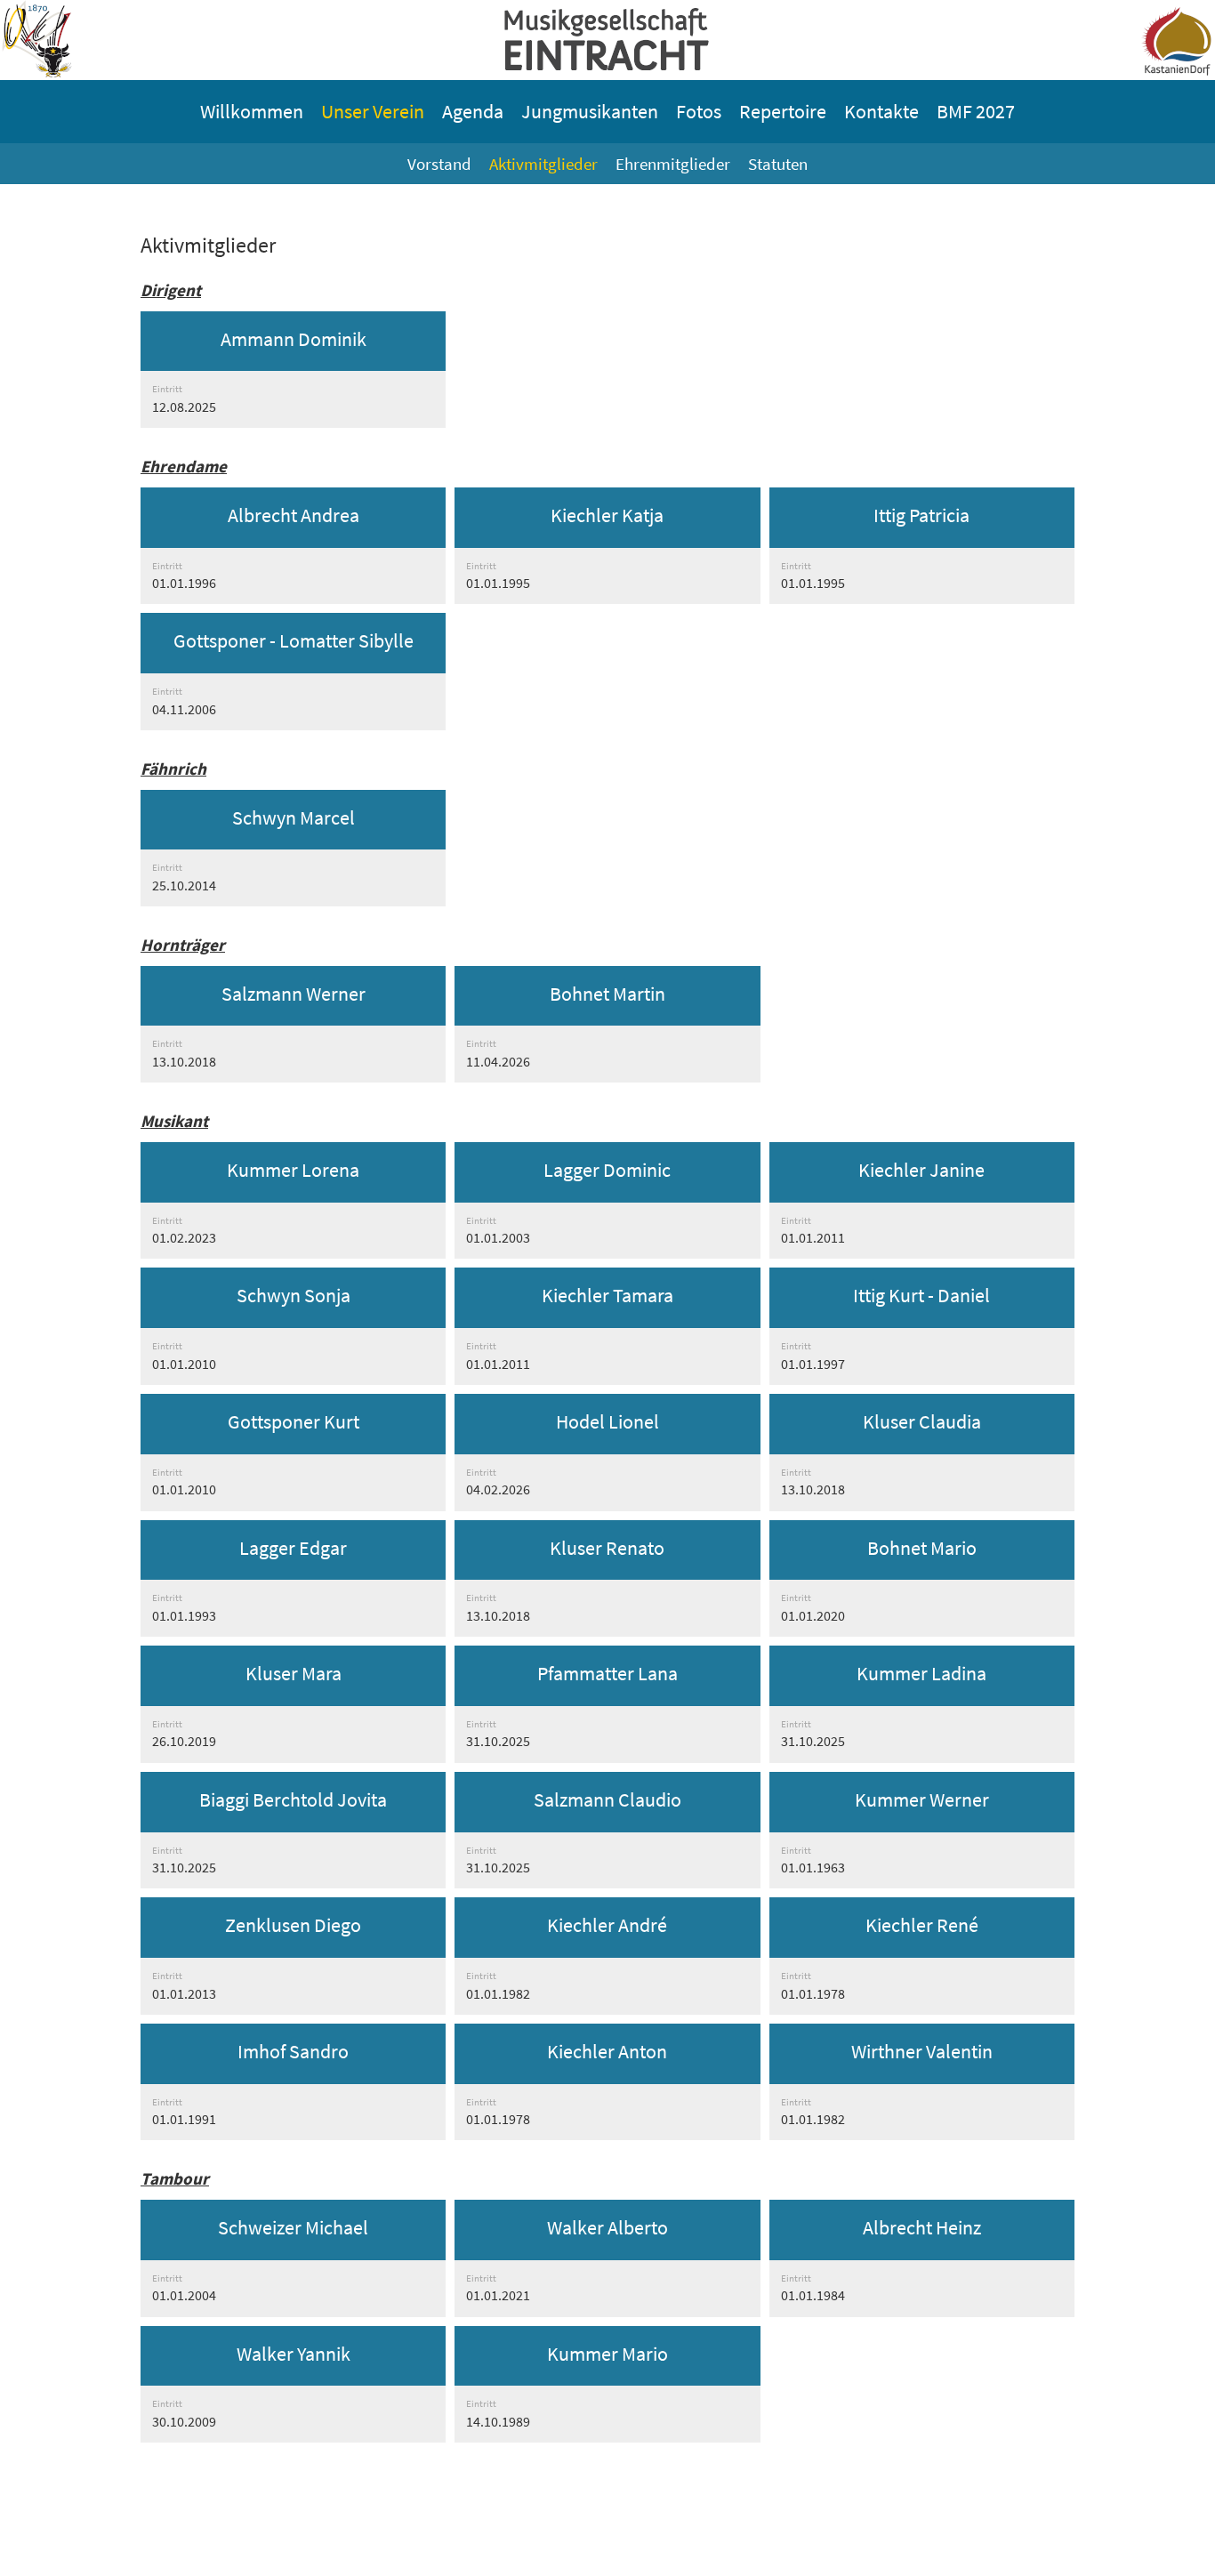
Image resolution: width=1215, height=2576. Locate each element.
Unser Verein (373, 111)
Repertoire (783, 111)
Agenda (473, 111)
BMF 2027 (976, 111)
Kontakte (881, 111)
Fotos (699, 111)
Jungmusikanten (590, 111)
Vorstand (439, 164)
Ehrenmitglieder (673, 164)
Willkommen (252, 111)
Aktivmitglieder (543, 164)
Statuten (778, 164)
